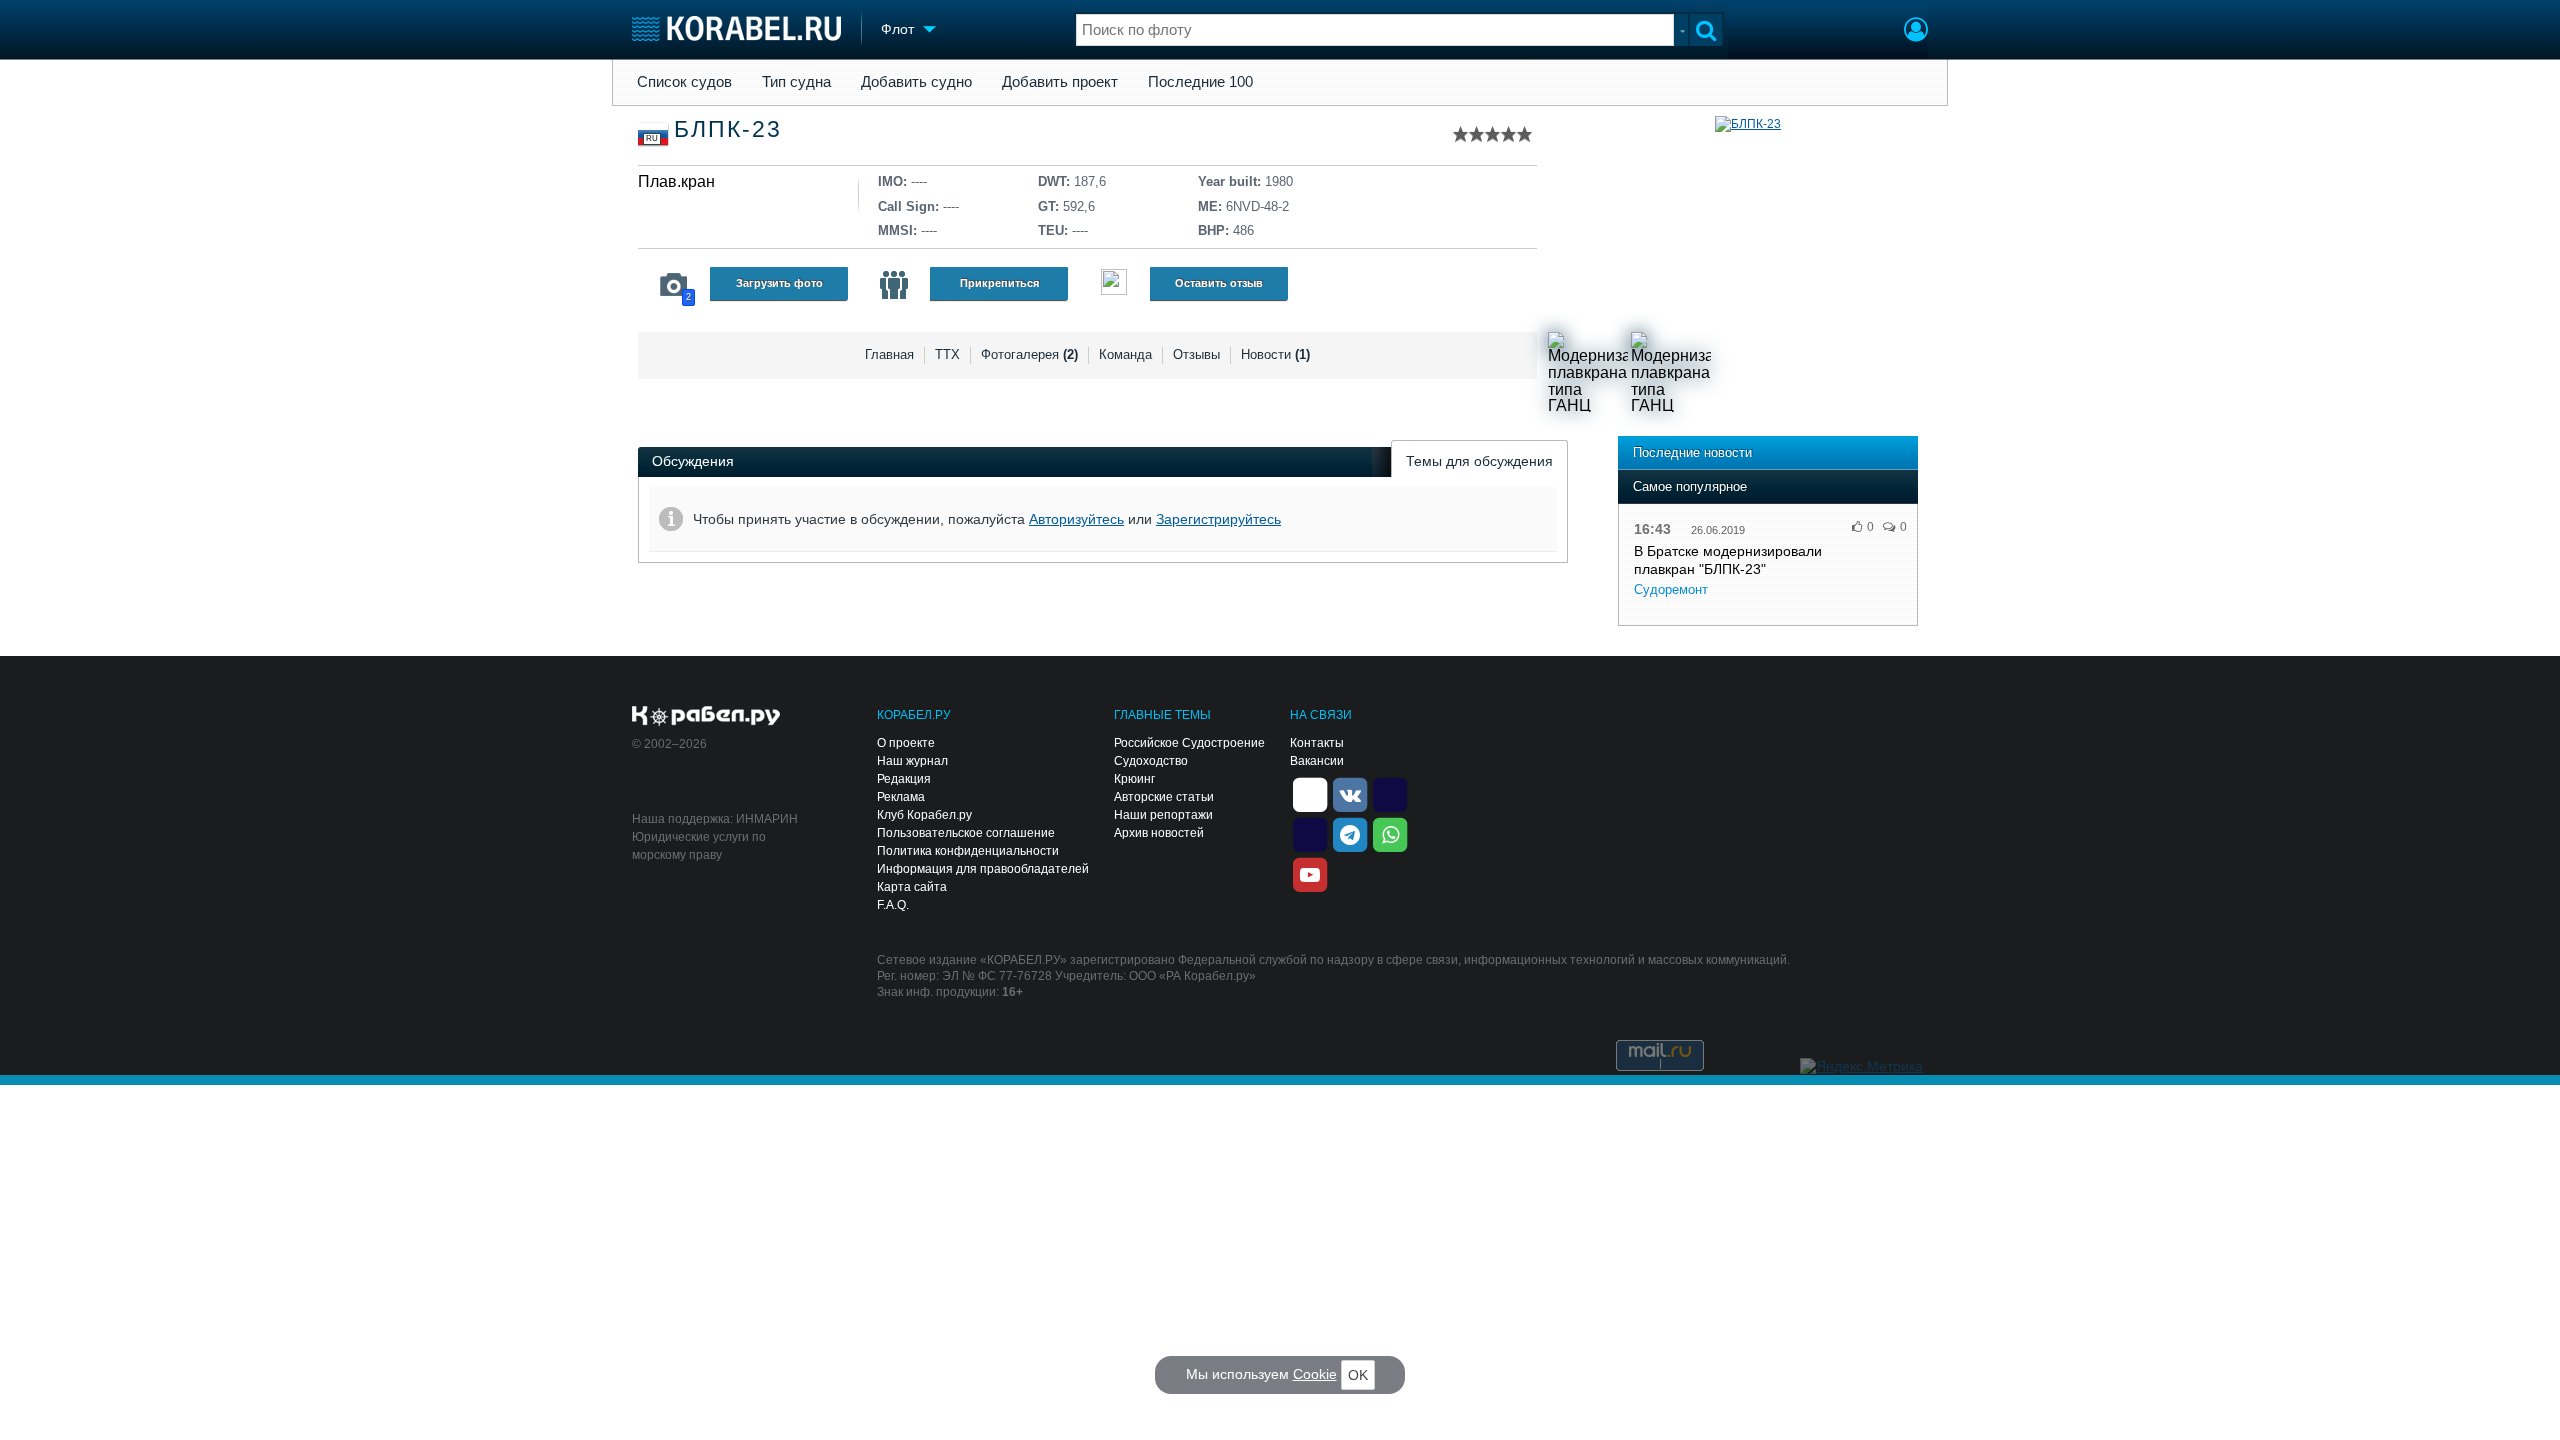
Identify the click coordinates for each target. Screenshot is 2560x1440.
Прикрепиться (999, 283)
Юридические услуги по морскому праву (699, 846)
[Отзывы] (1114, 284)
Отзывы (1196, 354)
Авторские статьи (1164, 797)
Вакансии (1317, 761)
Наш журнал (912, 761)
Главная (889, 354)
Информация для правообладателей (983, 869)
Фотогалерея (1029, 354)
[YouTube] (1310, 873)
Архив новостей (1159, 833)
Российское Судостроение (1189, 743)
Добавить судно (916, 82)
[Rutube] (1390, 793)
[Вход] (1916, 32)
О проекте (906, 743)
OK (1358, 1375)
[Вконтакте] (1350, 793)
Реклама (901, 797)
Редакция (904, 779)
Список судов (684, 82)
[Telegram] (1350, 833)
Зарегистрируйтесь (1218, 519)
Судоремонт (1671, 589)
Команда (1125, 354)
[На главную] (736, 28)
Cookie (1315, 1374)
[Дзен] (1310, 793)
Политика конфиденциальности (968, 851)
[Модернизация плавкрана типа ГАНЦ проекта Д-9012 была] (1588, 372)
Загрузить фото (779, 283)
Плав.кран (676, 181)
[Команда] (894, 285)
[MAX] (1310, 833)
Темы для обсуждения (1479, 461)
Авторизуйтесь (1076, 519)
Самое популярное (1690, 486)
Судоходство (1151, 761)
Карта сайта (912, 887)
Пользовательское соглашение (966, 833)
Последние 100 (1200, 82)
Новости (1275, 354)
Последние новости (1692, 452)
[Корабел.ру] (706, 717)
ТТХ (947, 354)
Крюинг (1134, 779)
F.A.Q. (893, 905)
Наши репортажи (1163, 815)
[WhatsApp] (1390, 833)
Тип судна (796, 82)
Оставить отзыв (1219, 283)
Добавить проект (1060, 82)
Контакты (1317, 743)
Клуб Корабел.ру (924, 815)
